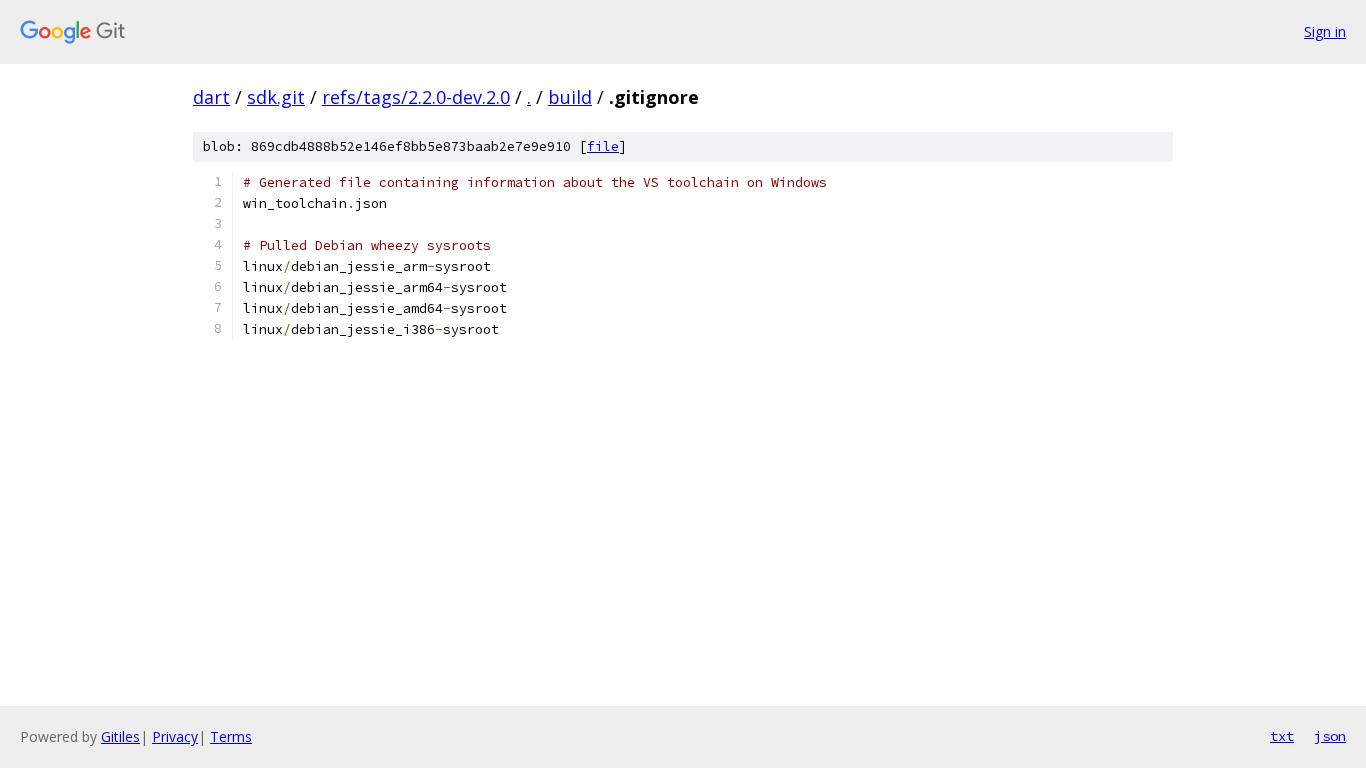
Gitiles (120, 736)
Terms (231, 736)
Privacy (175, 736)
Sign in (1325, 31)
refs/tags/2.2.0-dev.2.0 (416, 97)
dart (211, 97)
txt (1282, 736)
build (570, 97)
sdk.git (276, 97)
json (1330, 736)
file (603, 146)
